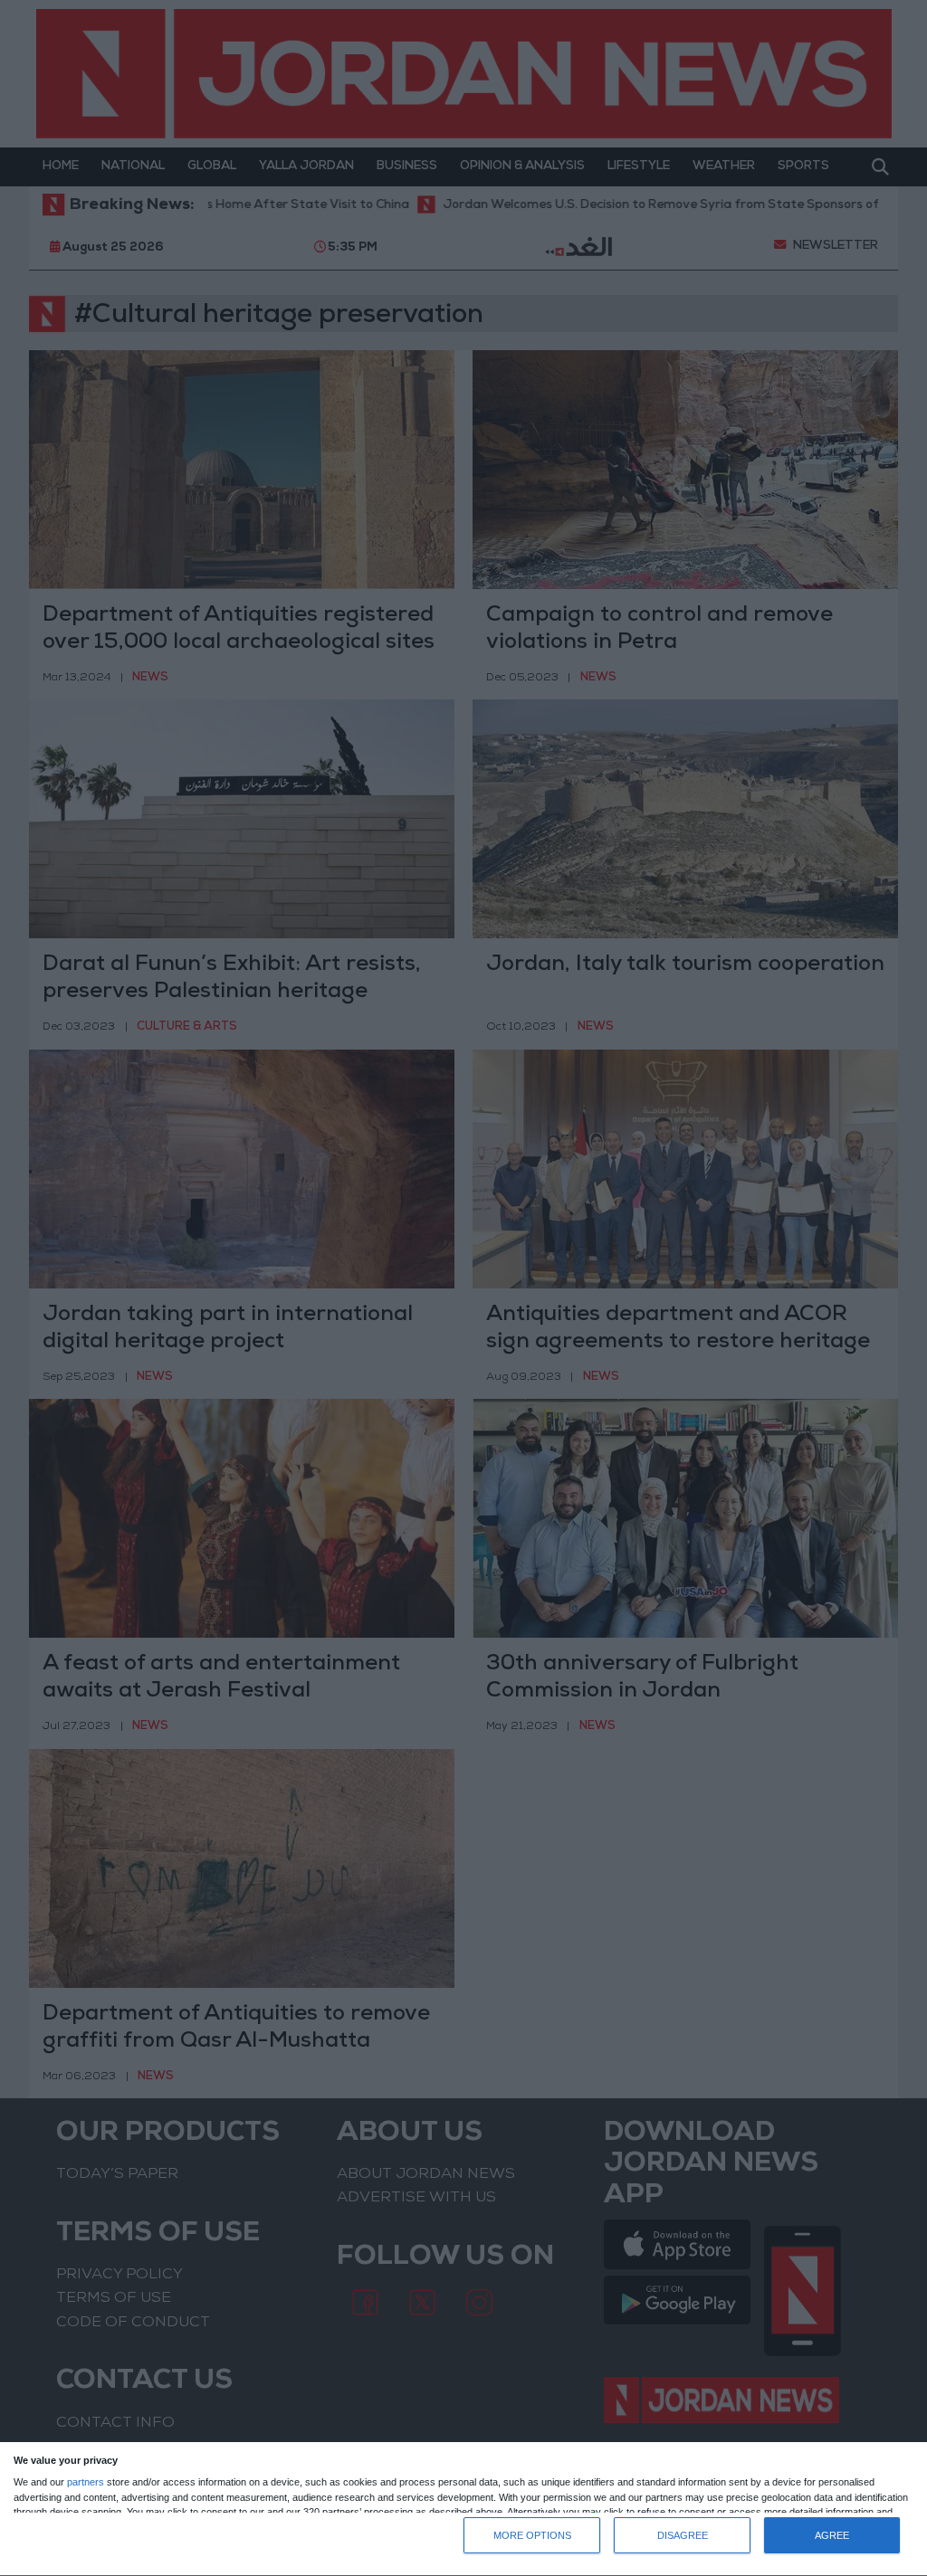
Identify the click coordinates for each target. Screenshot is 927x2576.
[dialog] (463, 2509)
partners (86, 2482)
